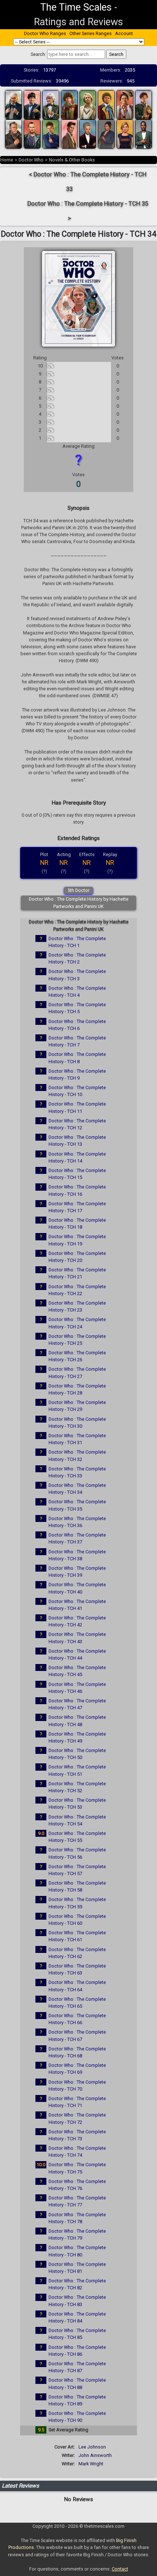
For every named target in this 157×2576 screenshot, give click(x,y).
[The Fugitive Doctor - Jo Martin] (106, 133)
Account (124, 33)
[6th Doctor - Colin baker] (106, 104)
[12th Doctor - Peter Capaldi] (88, 133)
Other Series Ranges (91, 33)
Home (7, 160)
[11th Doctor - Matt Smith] (69, 133)
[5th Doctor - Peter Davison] (88, 104)
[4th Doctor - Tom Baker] (69, 104)
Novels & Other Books (72, 160)
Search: (38, 54)
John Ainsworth (95, 2455)
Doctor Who (31, 160)
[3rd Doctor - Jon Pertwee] (51, 104)
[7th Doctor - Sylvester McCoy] (125, 104)
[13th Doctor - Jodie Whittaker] (125, 133)
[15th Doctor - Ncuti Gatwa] (143, 133)
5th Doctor (78, 890)
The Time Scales (76, 7)
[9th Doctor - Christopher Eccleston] (32, 133)
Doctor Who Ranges (45, 33)
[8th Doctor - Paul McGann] (143, 104)
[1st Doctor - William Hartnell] (14, 104)
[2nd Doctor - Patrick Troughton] (32, 104)
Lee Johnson (92, 2447)
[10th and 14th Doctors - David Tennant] (51, 133)
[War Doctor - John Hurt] (14, 133)
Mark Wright (91, 2464)
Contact (120, 2569)
